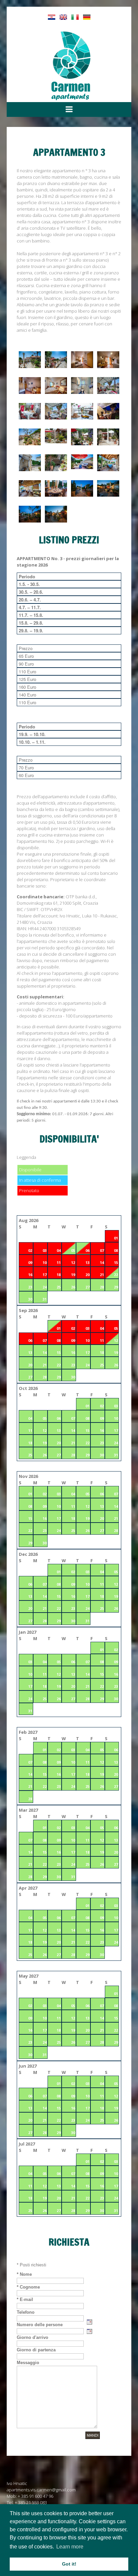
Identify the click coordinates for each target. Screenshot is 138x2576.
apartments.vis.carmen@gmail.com (41, 2490)
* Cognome (28, 2287)
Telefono (26, 2312)
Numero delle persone (40, 2325)
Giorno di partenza (36, 2350)
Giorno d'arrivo (32, 2337)
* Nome (24, 2274)
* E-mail (25, 2299)
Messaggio (28, 2363)
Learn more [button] (70, 2547)
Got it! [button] (69, 2564)
